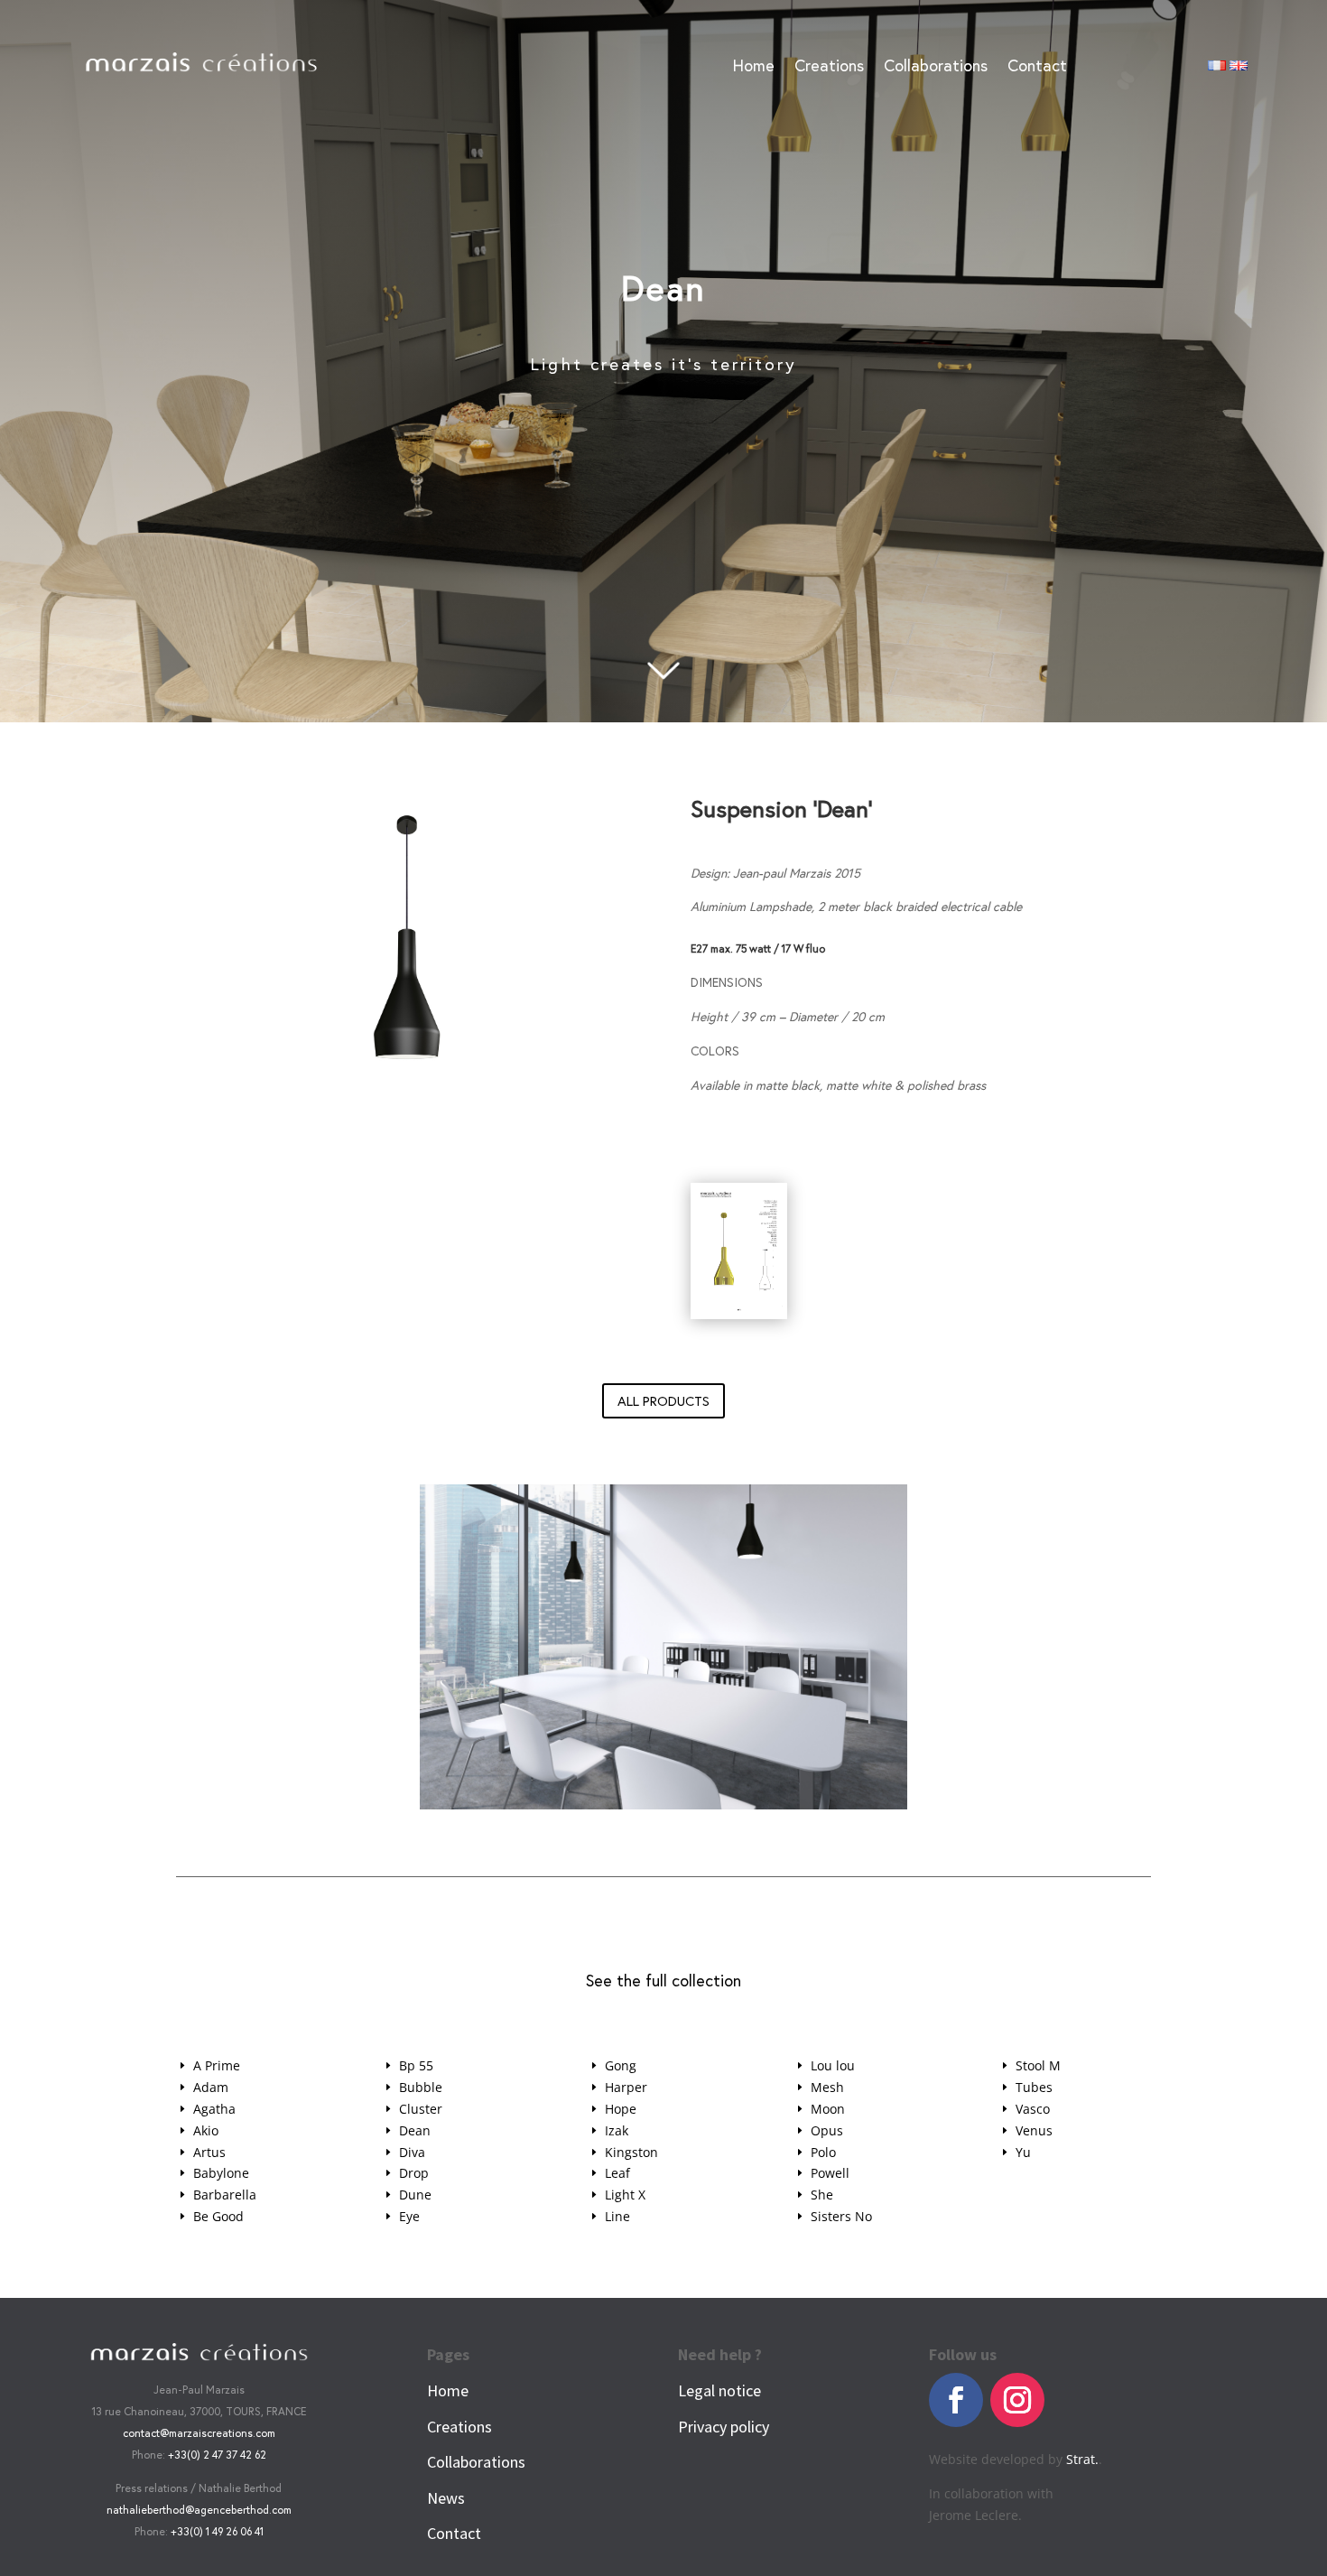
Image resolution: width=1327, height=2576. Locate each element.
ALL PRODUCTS (663, 1401)
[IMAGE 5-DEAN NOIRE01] (663, 1804)
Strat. (1082, 2459)
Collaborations (936, 67)
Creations (829, 67)
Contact (1037, 67)
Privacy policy (724, 2427)
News (446, 2498)
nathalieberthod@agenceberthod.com (199, 2510)
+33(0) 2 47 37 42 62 (217, 2455)
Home (754, 67)
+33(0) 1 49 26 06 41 (217, 2531)
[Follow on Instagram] (1017, 2400)
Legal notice (719, 2390)
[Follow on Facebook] (956, 2400)
